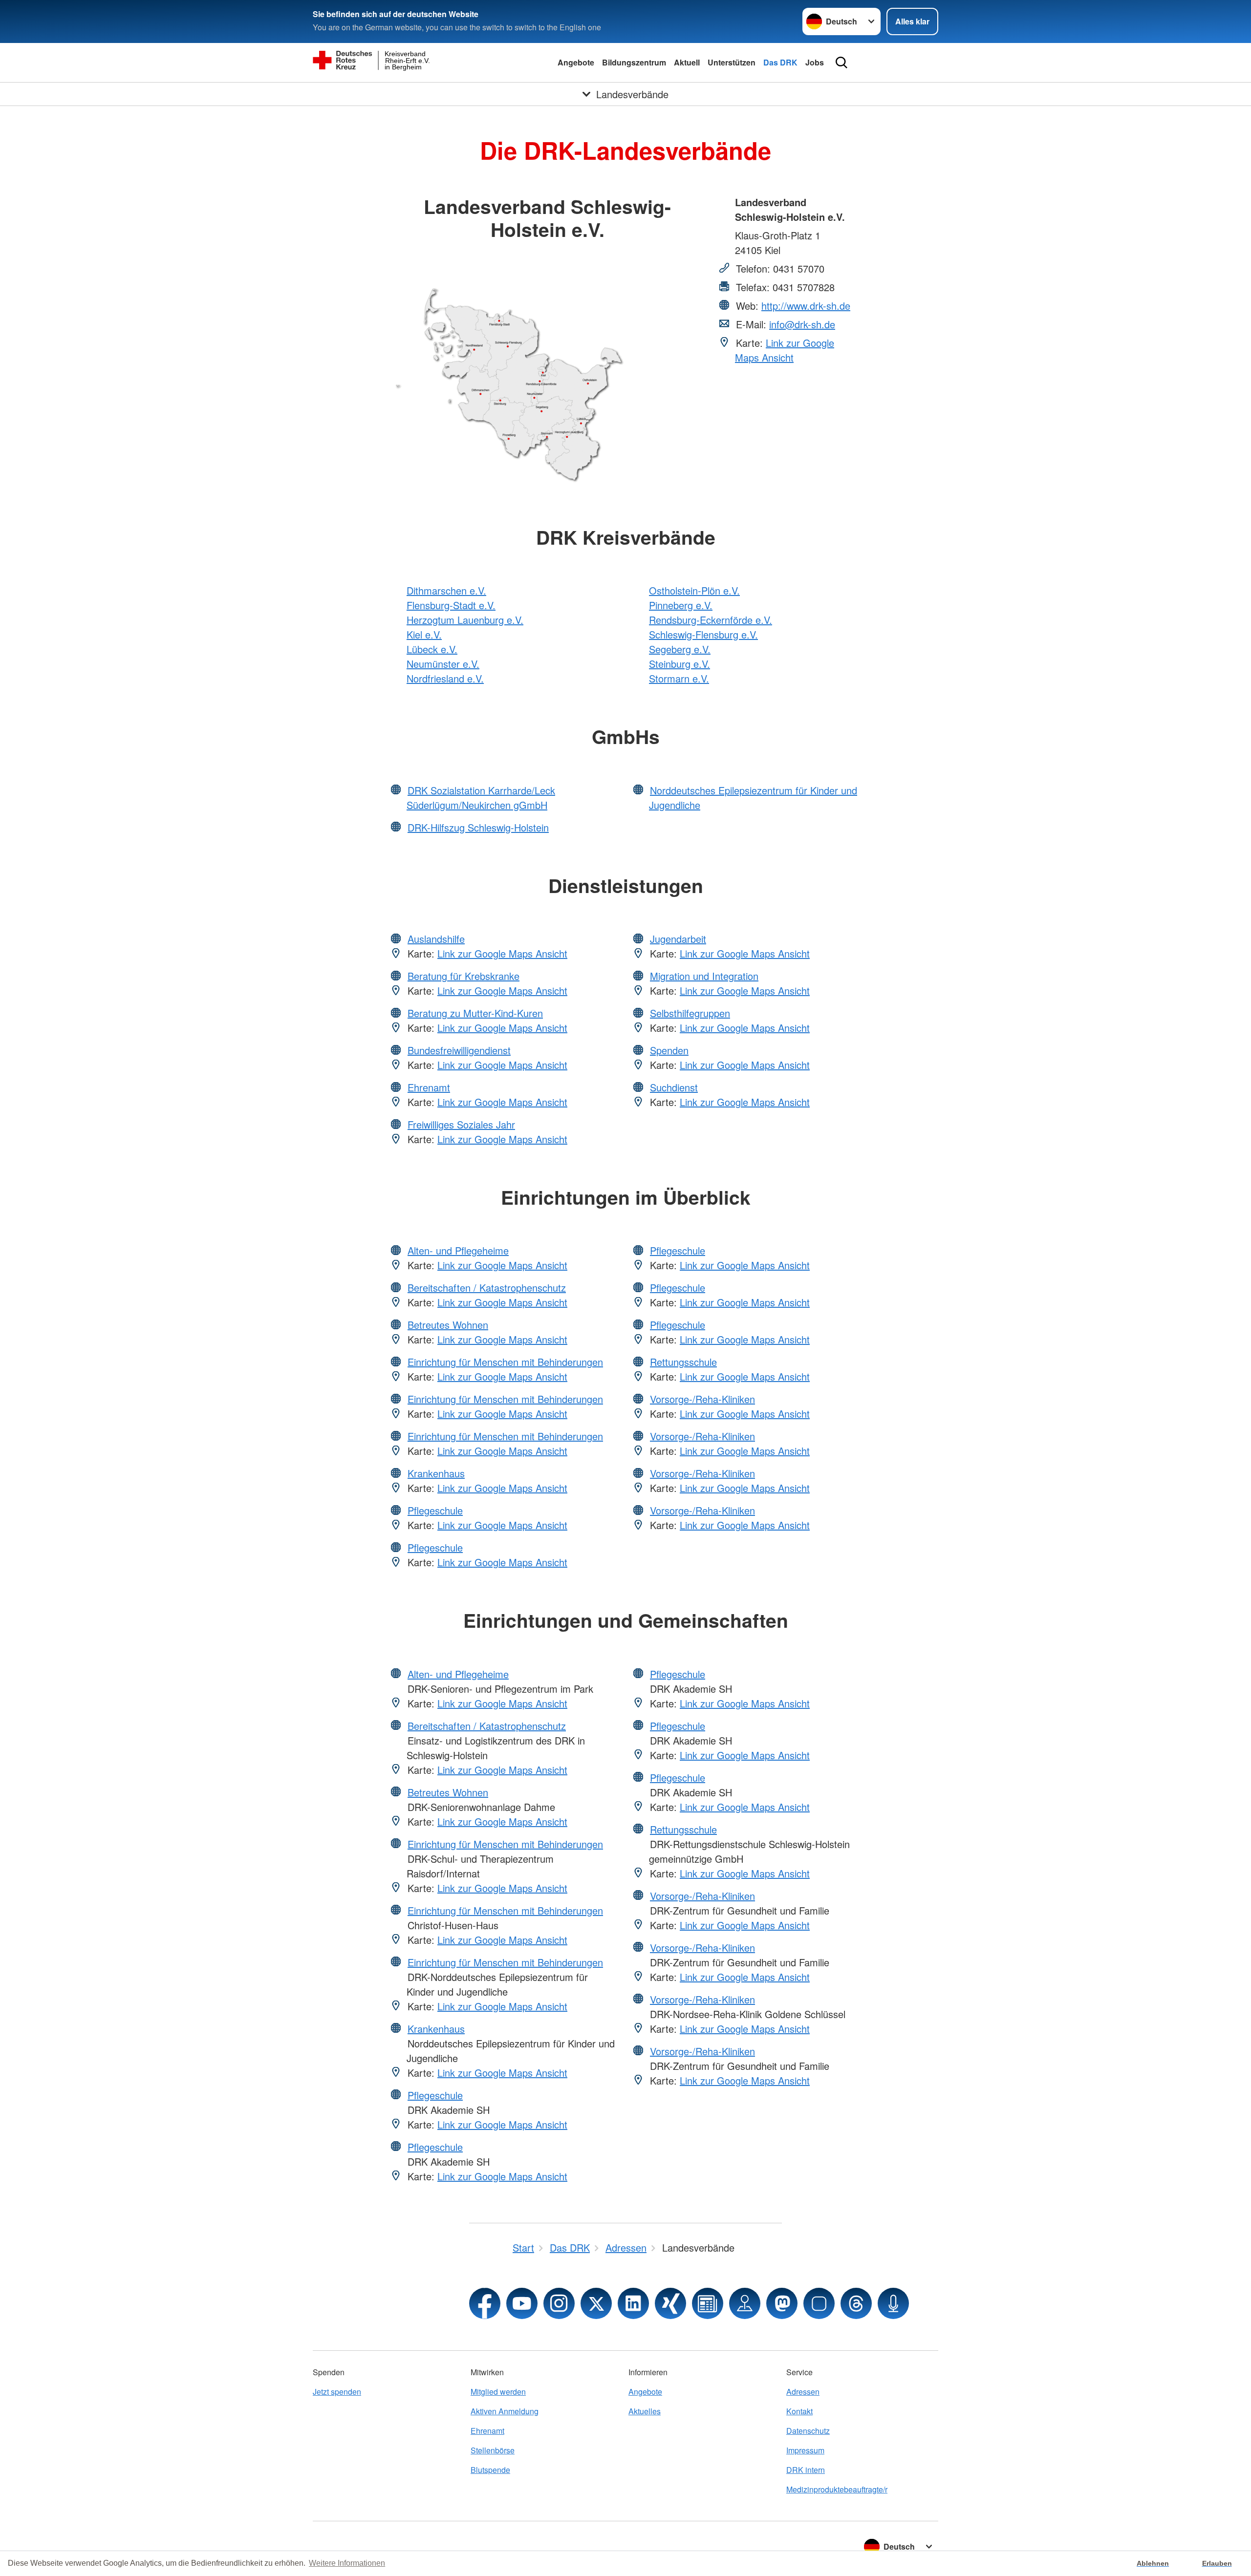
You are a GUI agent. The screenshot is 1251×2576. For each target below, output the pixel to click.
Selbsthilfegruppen (690, 1013)
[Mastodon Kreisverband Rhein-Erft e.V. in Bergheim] (782, 2303)
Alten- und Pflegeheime (458, 1250)
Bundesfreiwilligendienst (459, 1050)
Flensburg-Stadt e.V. (451, 605)
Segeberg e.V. (680, 649)
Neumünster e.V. (443, 664)
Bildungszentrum (634, 62)
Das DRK (780, 62)
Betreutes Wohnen (448, 1325)
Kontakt (799, 2411)
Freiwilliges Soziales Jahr (461, 1124)
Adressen (803, 2392)
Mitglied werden (498, 2392)
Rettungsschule (683, 1362)
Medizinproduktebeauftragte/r (837, 2489)
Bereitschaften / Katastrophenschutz (487, 1288)
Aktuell (687, 62)
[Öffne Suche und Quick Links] (841, 63)
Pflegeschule (435, 1510)
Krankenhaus (436, 1473)
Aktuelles (645, 2411)
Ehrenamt (429, 1087)
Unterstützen (732, 62)
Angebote (576, 62)
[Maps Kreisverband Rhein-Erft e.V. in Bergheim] (745, 2303)
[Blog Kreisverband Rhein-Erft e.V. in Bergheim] (708, 2303)
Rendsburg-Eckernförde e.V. (711, 620)
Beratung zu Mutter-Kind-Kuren (475, 1013)
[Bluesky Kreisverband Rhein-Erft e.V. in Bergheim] (819, 2303)
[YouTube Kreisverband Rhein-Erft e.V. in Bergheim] (522, 2303)
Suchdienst (674, 1087)
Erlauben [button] (1217, 2563)
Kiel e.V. (424, 634)
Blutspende (490, 2470)
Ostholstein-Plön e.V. (694, 590)
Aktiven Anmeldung (505, 2411)
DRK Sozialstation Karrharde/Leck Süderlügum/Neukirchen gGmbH (481, 798)
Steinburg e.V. (679, 664)
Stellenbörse (493, 2450)
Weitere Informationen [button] (347, 2563)
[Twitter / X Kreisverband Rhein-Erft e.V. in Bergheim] (596, 2303)
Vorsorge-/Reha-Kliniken (702, 1399)
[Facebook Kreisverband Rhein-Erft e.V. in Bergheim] (485, 2303)
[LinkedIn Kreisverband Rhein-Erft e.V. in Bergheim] (633, 2303)
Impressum (805, 2450)
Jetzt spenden (337, 2392)
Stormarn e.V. (679, 678)
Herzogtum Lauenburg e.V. (465, 620)
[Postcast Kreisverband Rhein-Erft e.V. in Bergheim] (893, 2303)
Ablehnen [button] (1153, 2563)
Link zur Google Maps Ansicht (785, 350)
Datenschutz (808, 2431)
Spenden (669, 1050)
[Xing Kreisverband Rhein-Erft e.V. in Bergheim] (670, 2303)
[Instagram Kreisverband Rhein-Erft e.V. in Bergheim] (559, 2303)
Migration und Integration (704, 976)
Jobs (815, 62)
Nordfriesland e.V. (445, 678)
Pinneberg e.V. (681, 605)
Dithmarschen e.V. (446, 590)
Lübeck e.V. (432, 649)
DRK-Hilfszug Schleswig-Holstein (478, 827)
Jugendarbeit (678, 939)
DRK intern (806, 2470)
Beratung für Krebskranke (464, 976)
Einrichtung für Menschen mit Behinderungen (505, 1362)
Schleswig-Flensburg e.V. (703, 634)
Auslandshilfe (436, 939)
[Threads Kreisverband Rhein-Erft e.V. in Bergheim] (856, 2303)
